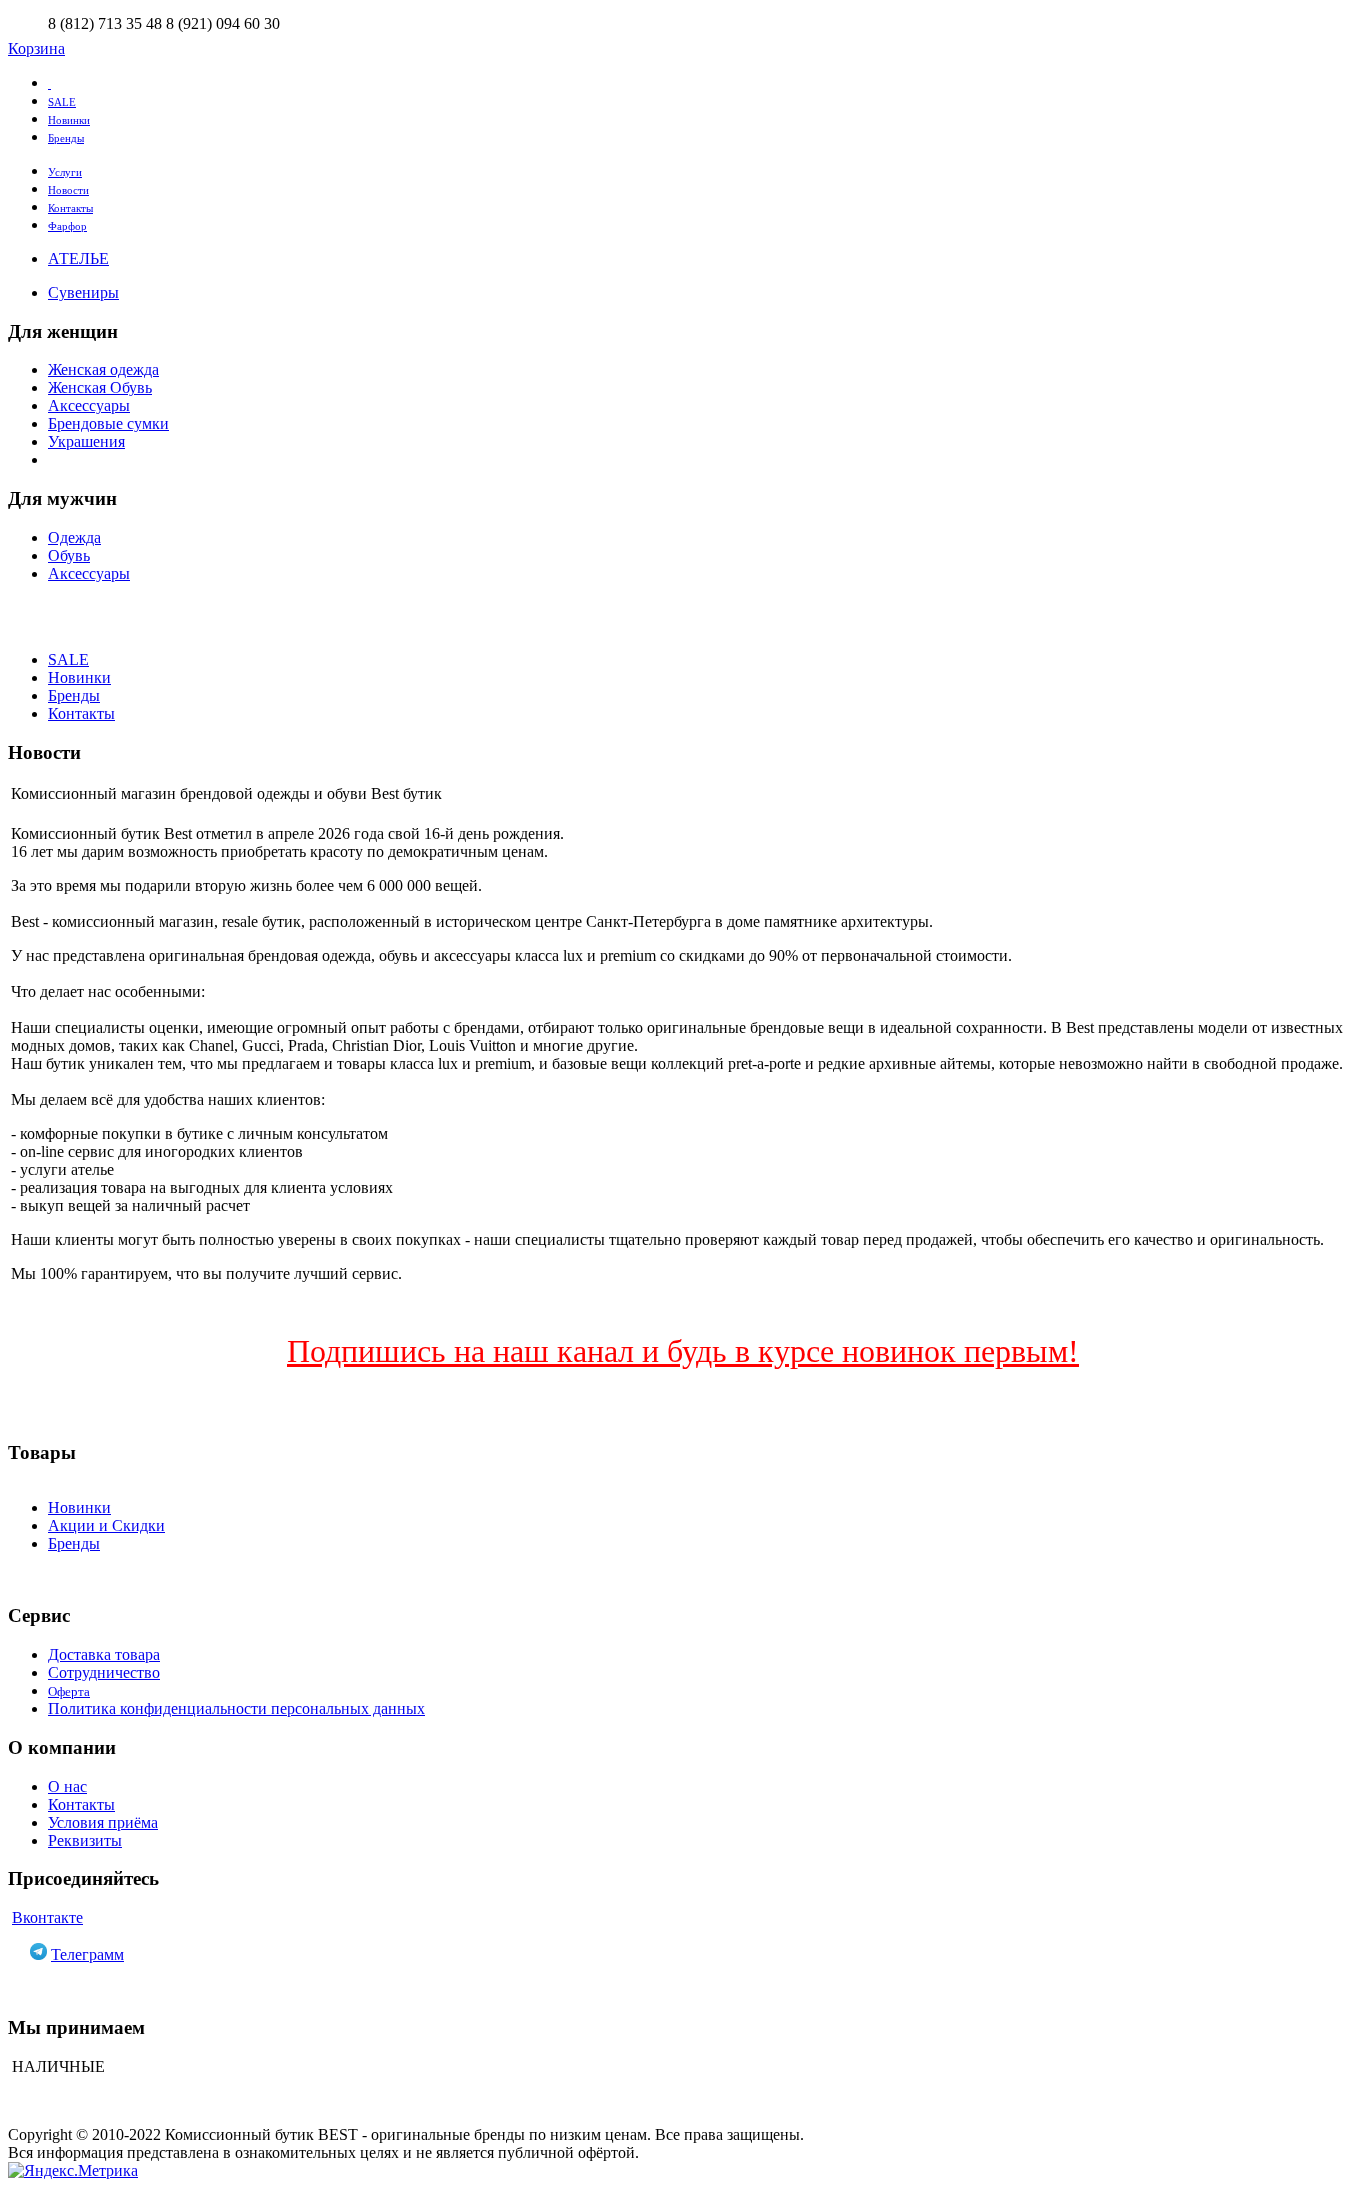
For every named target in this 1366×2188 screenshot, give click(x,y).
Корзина (36, 48)
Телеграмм (87, 1954)
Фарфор (67, 226)
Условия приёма (103, 1822)
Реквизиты (85, 1840)
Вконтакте (47, 1917)
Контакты (70, 208)
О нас (67, 1786)
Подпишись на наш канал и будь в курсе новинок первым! (683, 1351)
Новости (68, 190)
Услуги (65, 172)
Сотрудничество (104, 1672)
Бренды (66, 138)
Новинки (69, 120)
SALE (62, 102)
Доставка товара (104, 1654)
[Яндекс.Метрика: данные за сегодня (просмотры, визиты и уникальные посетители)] (73, 2171)
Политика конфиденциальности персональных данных (236, 1708)
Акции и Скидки (106, 1525)
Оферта (69, 1691)
